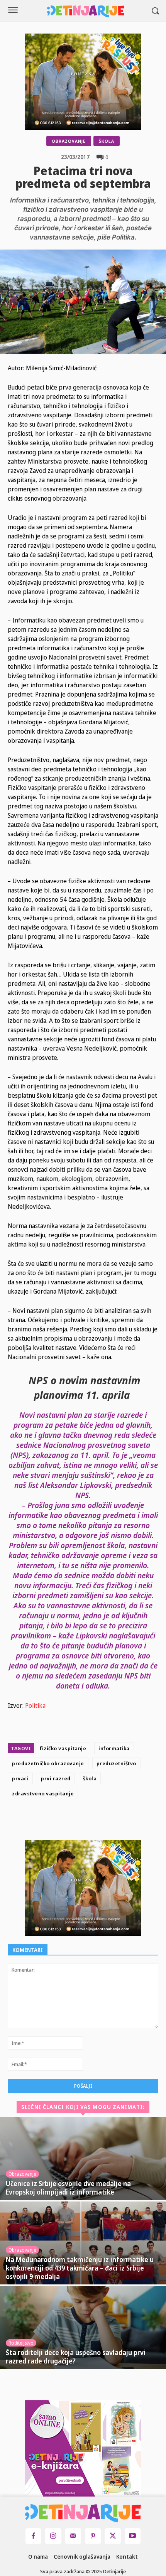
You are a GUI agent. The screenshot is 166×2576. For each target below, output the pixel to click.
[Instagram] (53, 2536)
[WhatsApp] (122, 1821)
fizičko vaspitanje (63, 1748)
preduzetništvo (116, 1763)
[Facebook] (69, 1821)
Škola (107, 141)
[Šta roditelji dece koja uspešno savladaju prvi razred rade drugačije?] (83, 2327)
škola (90, 1778)
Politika (35, 1706)
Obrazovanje (69, 141)
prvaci (20, 1778)
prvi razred (56, 1778)
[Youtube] (133, 2536)
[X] (86, 1821)
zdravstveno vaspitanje (43, 1793)
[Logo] (86, 11)
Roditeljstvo (21, 2343)
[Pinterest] (104, 1821)
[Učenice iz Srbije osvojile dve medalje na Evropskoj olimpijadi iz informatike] (83, 2158)
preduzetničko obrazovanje (48, 1763)
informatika (114, 1748)
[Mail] (73, 2536)
